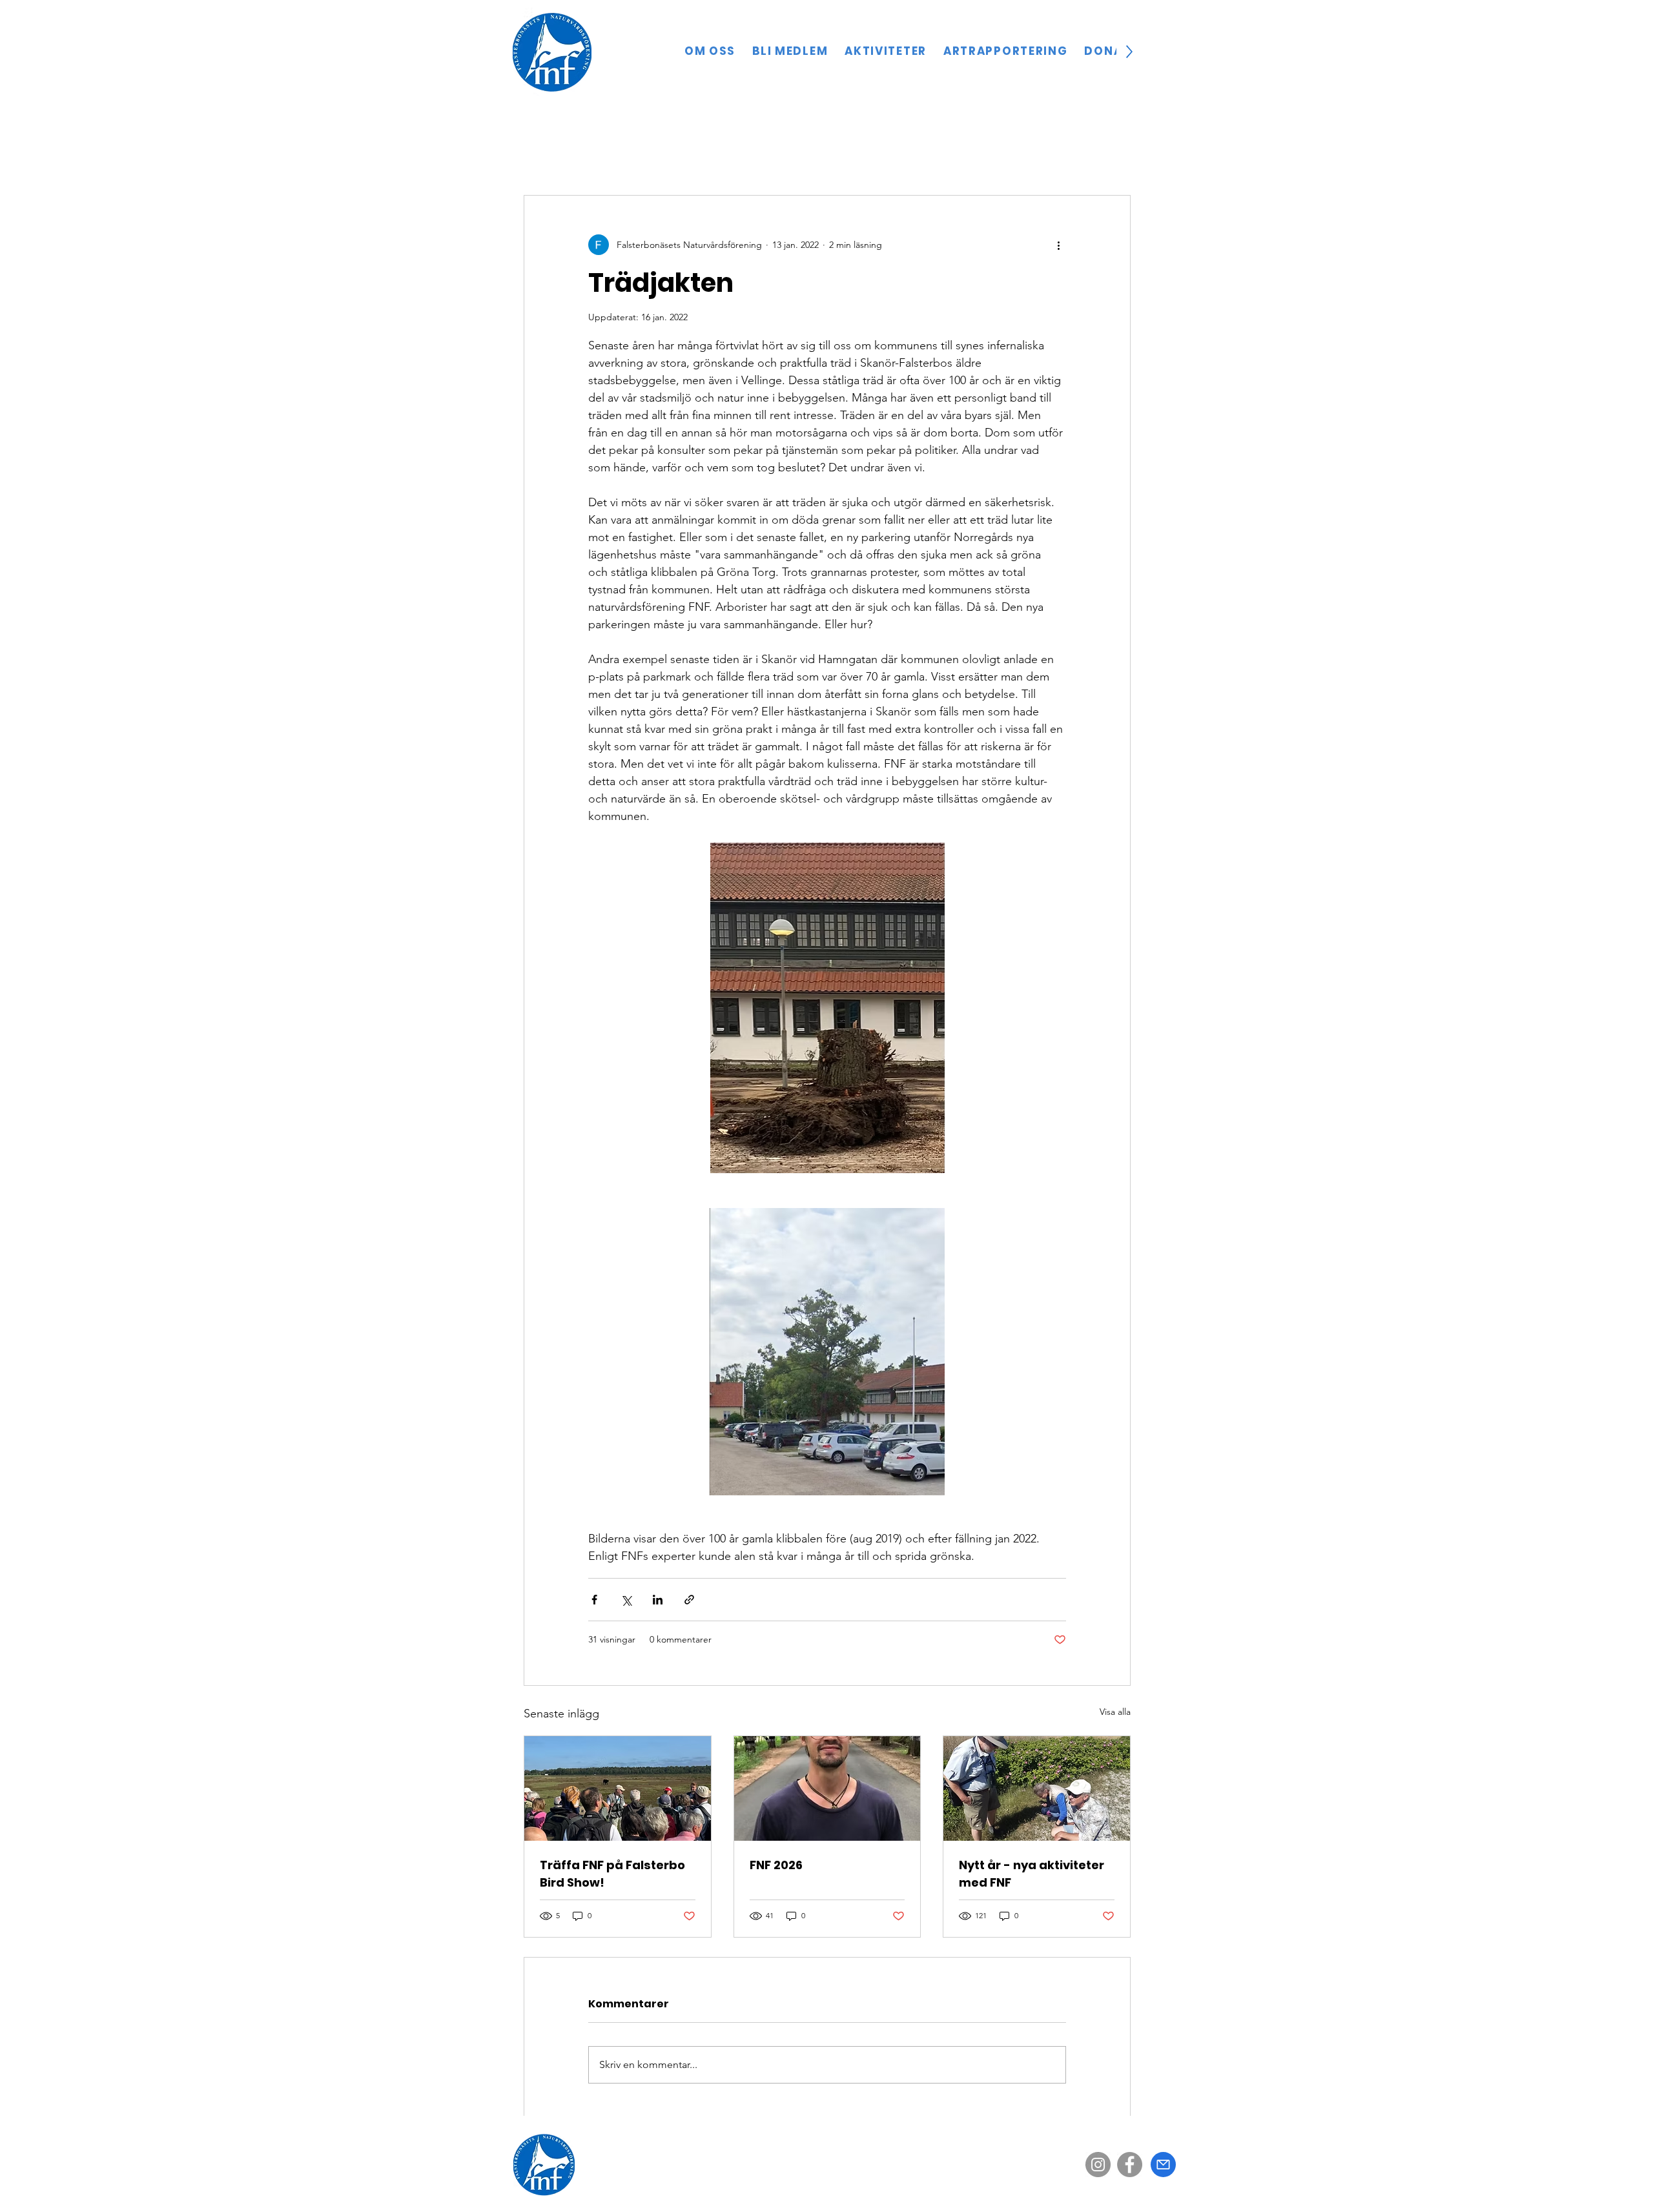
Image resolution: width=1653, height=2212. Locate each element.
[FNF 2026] (827, 1788)
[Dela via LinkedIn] (658, 1600)
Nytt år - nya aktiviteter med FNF (1032, 1874)
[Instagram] (1098, 2165)
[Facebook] (1130, 2165)
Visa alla (1115, 1712)
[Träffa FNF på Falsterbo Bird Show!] (618, 1788)
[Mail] (1163, 2165)
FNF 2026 (776, 1865)
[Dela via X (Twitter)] (626, 1600)
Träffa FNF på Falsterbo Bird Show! (612, 1874)
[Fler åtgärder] (1058, 245)
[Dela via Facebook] (594, 1600)
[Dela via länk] (689, 1600)
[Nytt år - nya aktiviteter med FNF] (1037, 1788)
